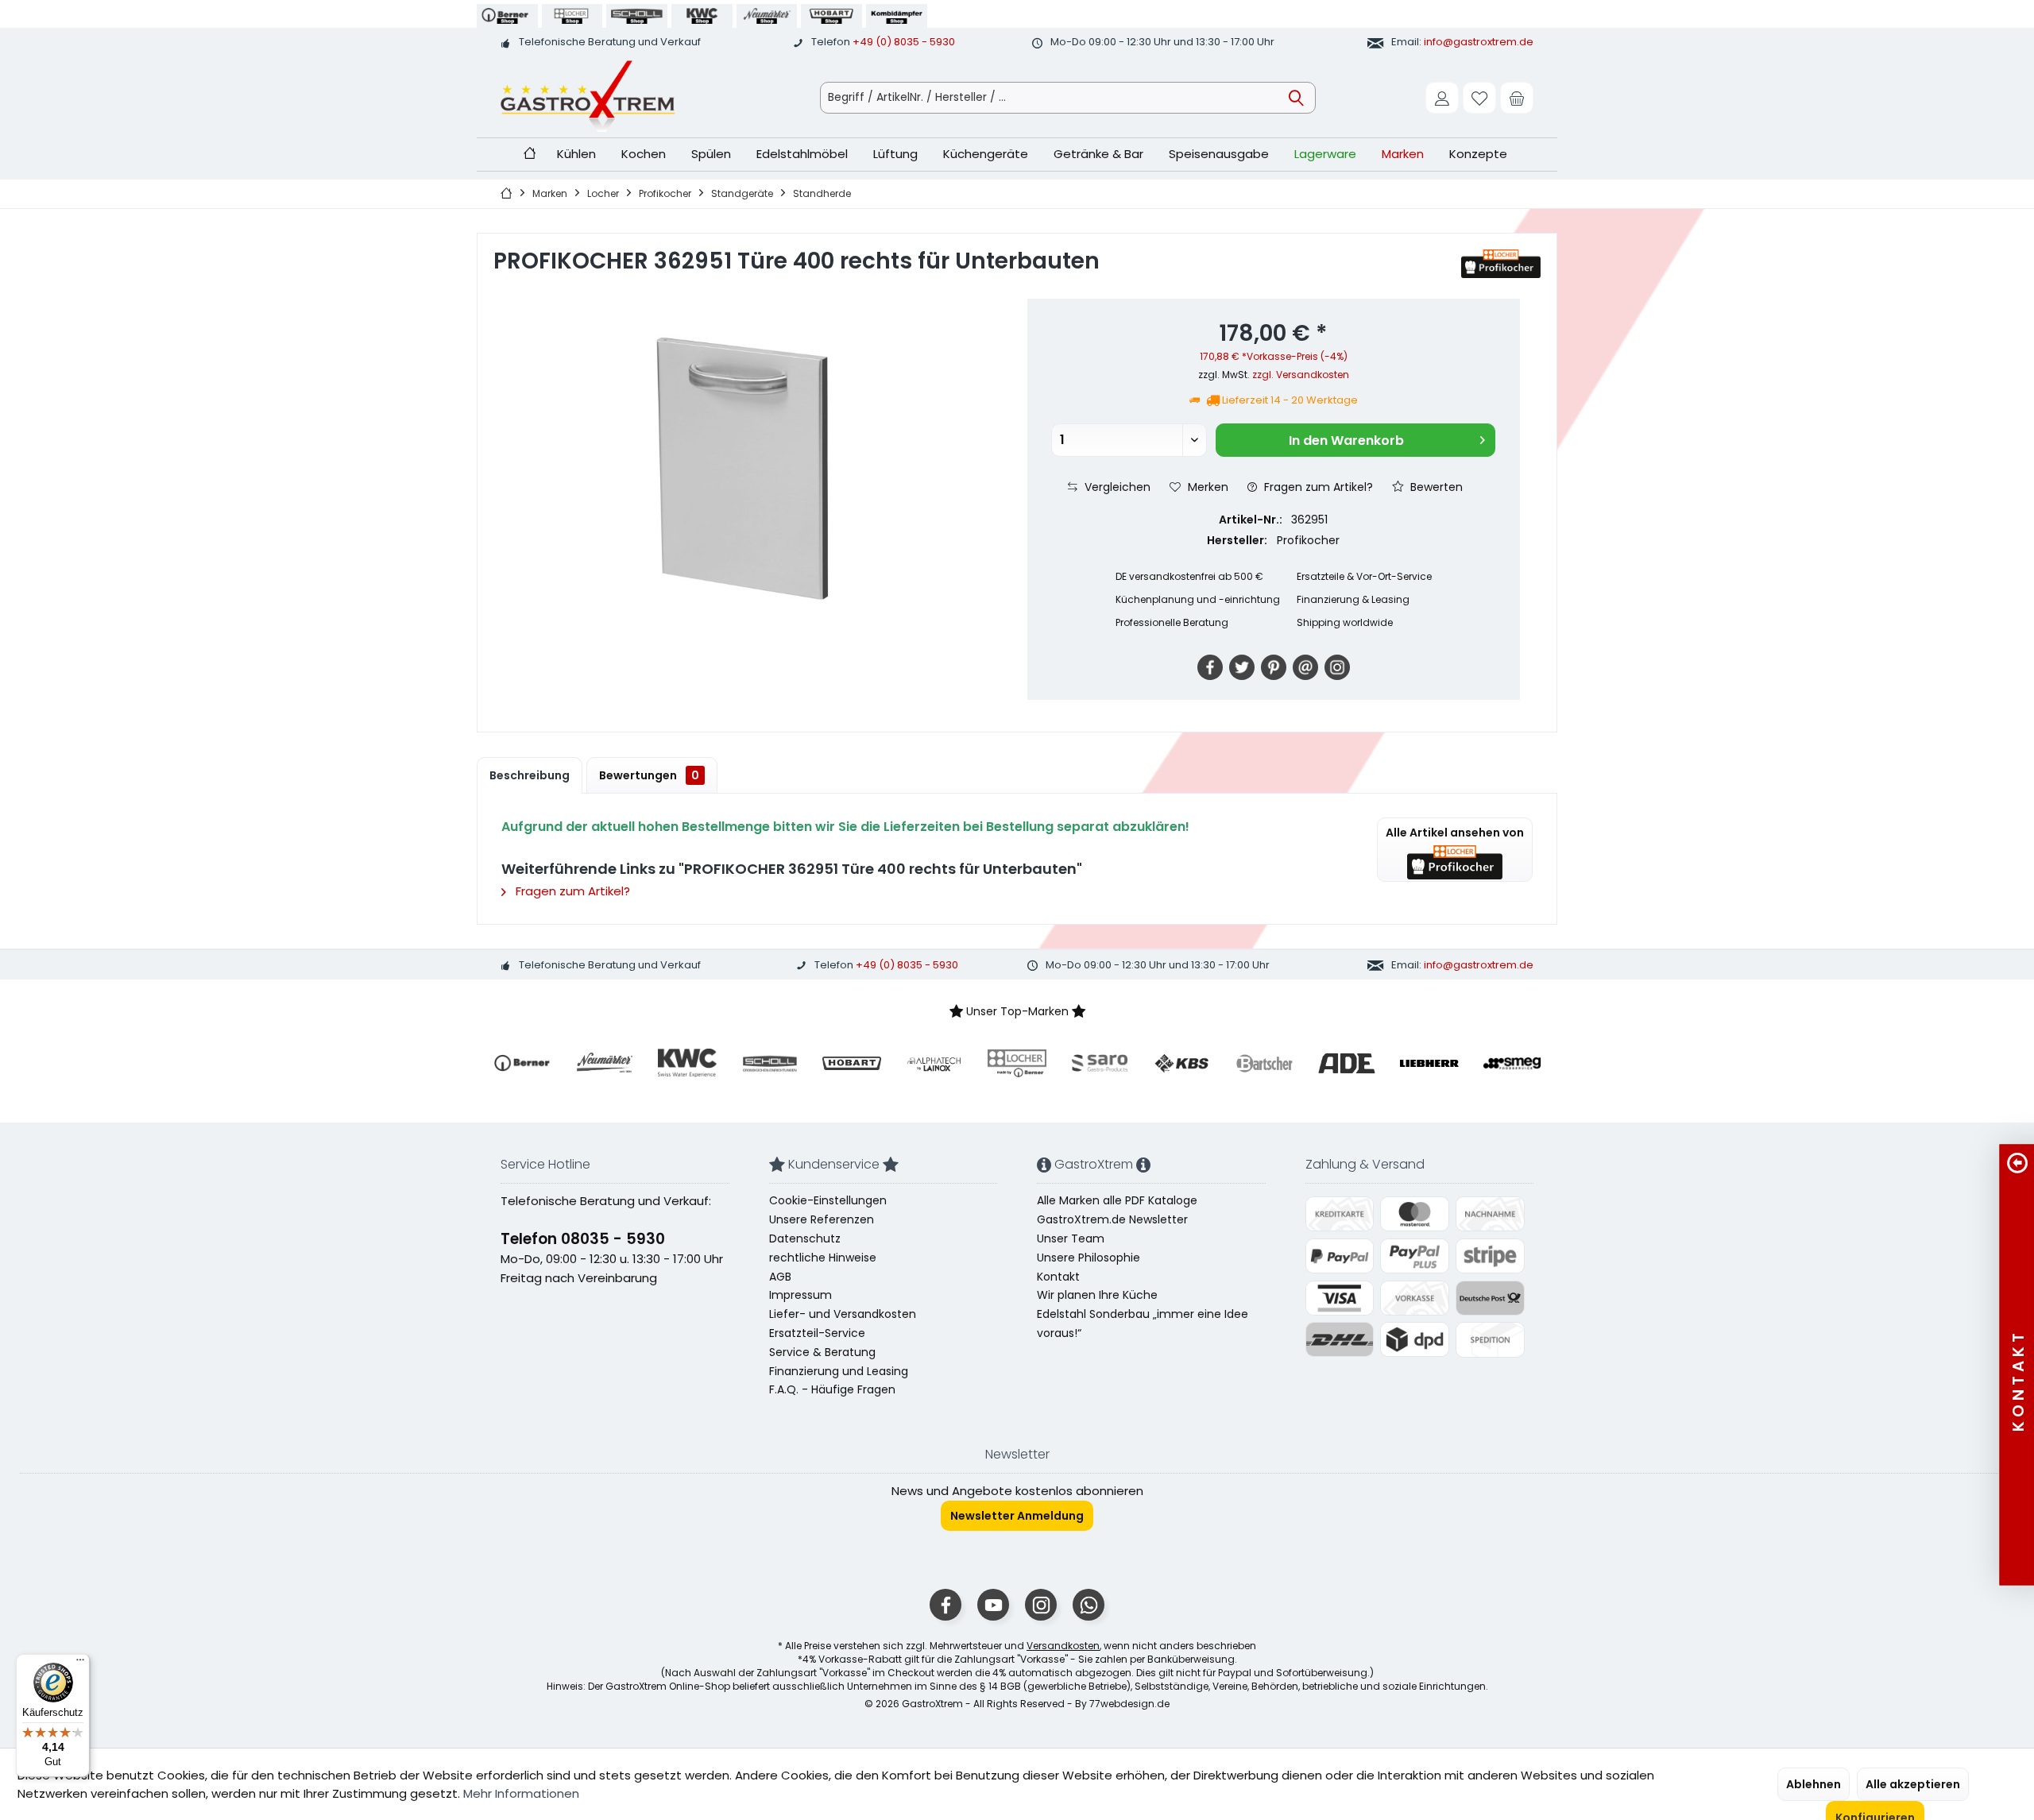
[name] (522, 1063)
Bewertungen (649, 775)
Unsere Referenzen (822, 1219)
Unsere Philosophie (1089, 1258)
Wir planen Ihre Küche (1097, 1295)
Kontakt (1058, 1277)
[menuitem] (1517, 98)
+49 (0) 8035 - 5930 (904, 42)
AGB (780, 1277)
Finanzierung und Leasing (839, 1371)
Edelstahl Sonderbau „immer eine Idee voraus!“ (1143, 1323)
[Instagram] (1337, 667)
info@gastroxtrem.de (1479, 42)
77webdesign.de (1129, 1704)
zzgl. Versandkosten (1301, 375)
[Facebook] (1210, 667)
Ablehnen (1814, 1784)
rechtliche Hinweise (823, 1258)
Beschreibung (530, 775)
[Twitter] (1242, 667)
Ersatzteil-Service (817, 1333)
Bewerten (1435, 487)
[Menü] (80, 1664)
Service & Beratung (822, 1352)
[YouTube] (993, 1605)
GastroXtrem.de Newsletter (1112, 1219)
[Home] (530, 155)
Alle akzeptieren (1913, 1784)
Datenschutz (805, 1238)
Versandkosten (1063, 1646)
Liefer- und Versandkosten (843, 1314)
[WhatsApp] (1089, 1605)
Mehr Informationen (521, 1793)
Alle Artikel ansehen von (1455, 833)
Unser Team (1071, 1238)
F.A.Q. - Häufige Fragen (832, 1389)
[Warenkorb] (1517, 98)
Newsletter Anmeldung (1017, 1516)
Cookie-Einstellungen (828, 1200)
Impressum (800, 1295)
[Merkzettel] (1479, 98)
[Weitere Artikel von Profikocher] (1501, 264)
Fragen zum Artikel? (1317, 487)
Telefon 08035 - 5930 (583, 1239)
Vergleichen (1116, 487)
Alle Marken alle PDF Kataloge (1117, 1200)
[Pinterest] (1274, 667)
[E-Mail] (1305, 667)
